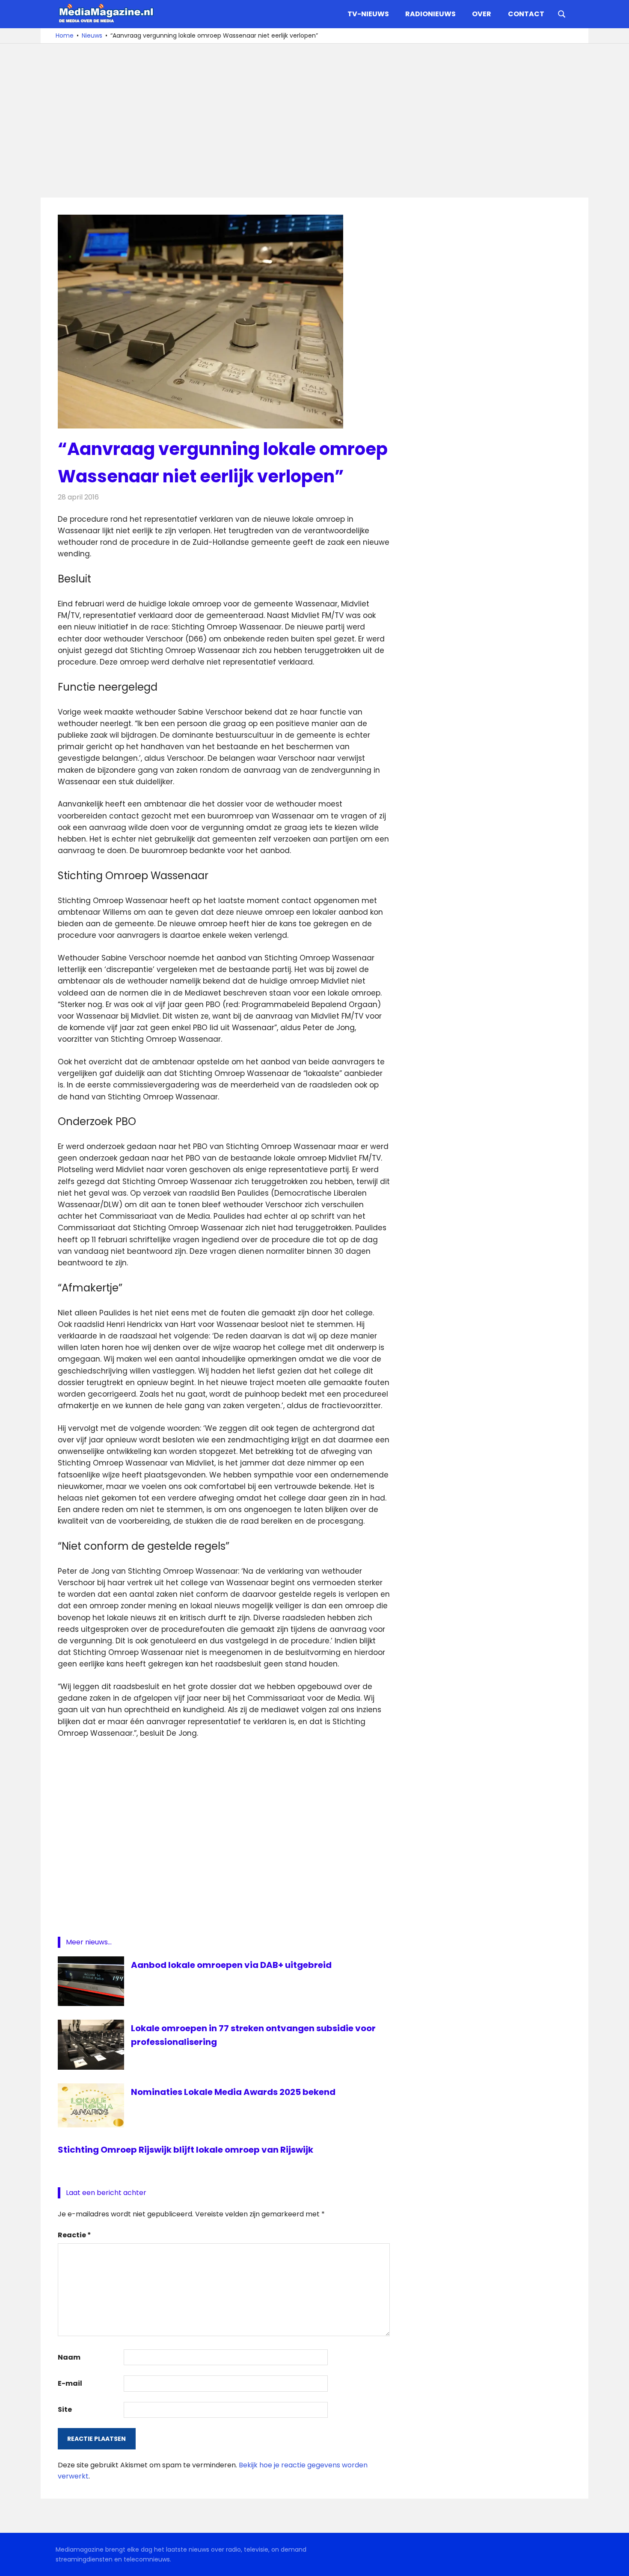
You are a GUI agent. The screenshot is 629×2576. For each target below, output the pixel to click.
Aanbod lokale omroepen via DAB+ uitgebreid (231, 1965)
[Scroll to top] (616, 2563)
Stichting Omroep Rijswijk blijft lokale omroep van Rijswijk (185, 2150)
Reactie (74, 2235)
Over (482, 14)
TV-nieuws (368, 14)
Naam (69, 2357)
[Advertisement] (314, 121)
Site (65, 2409)
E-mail (70, 2383)
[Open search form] (562, 13)
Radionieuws (430, 14)
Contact (526, 14)
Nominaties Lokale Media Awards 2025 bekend (233, 2092)
